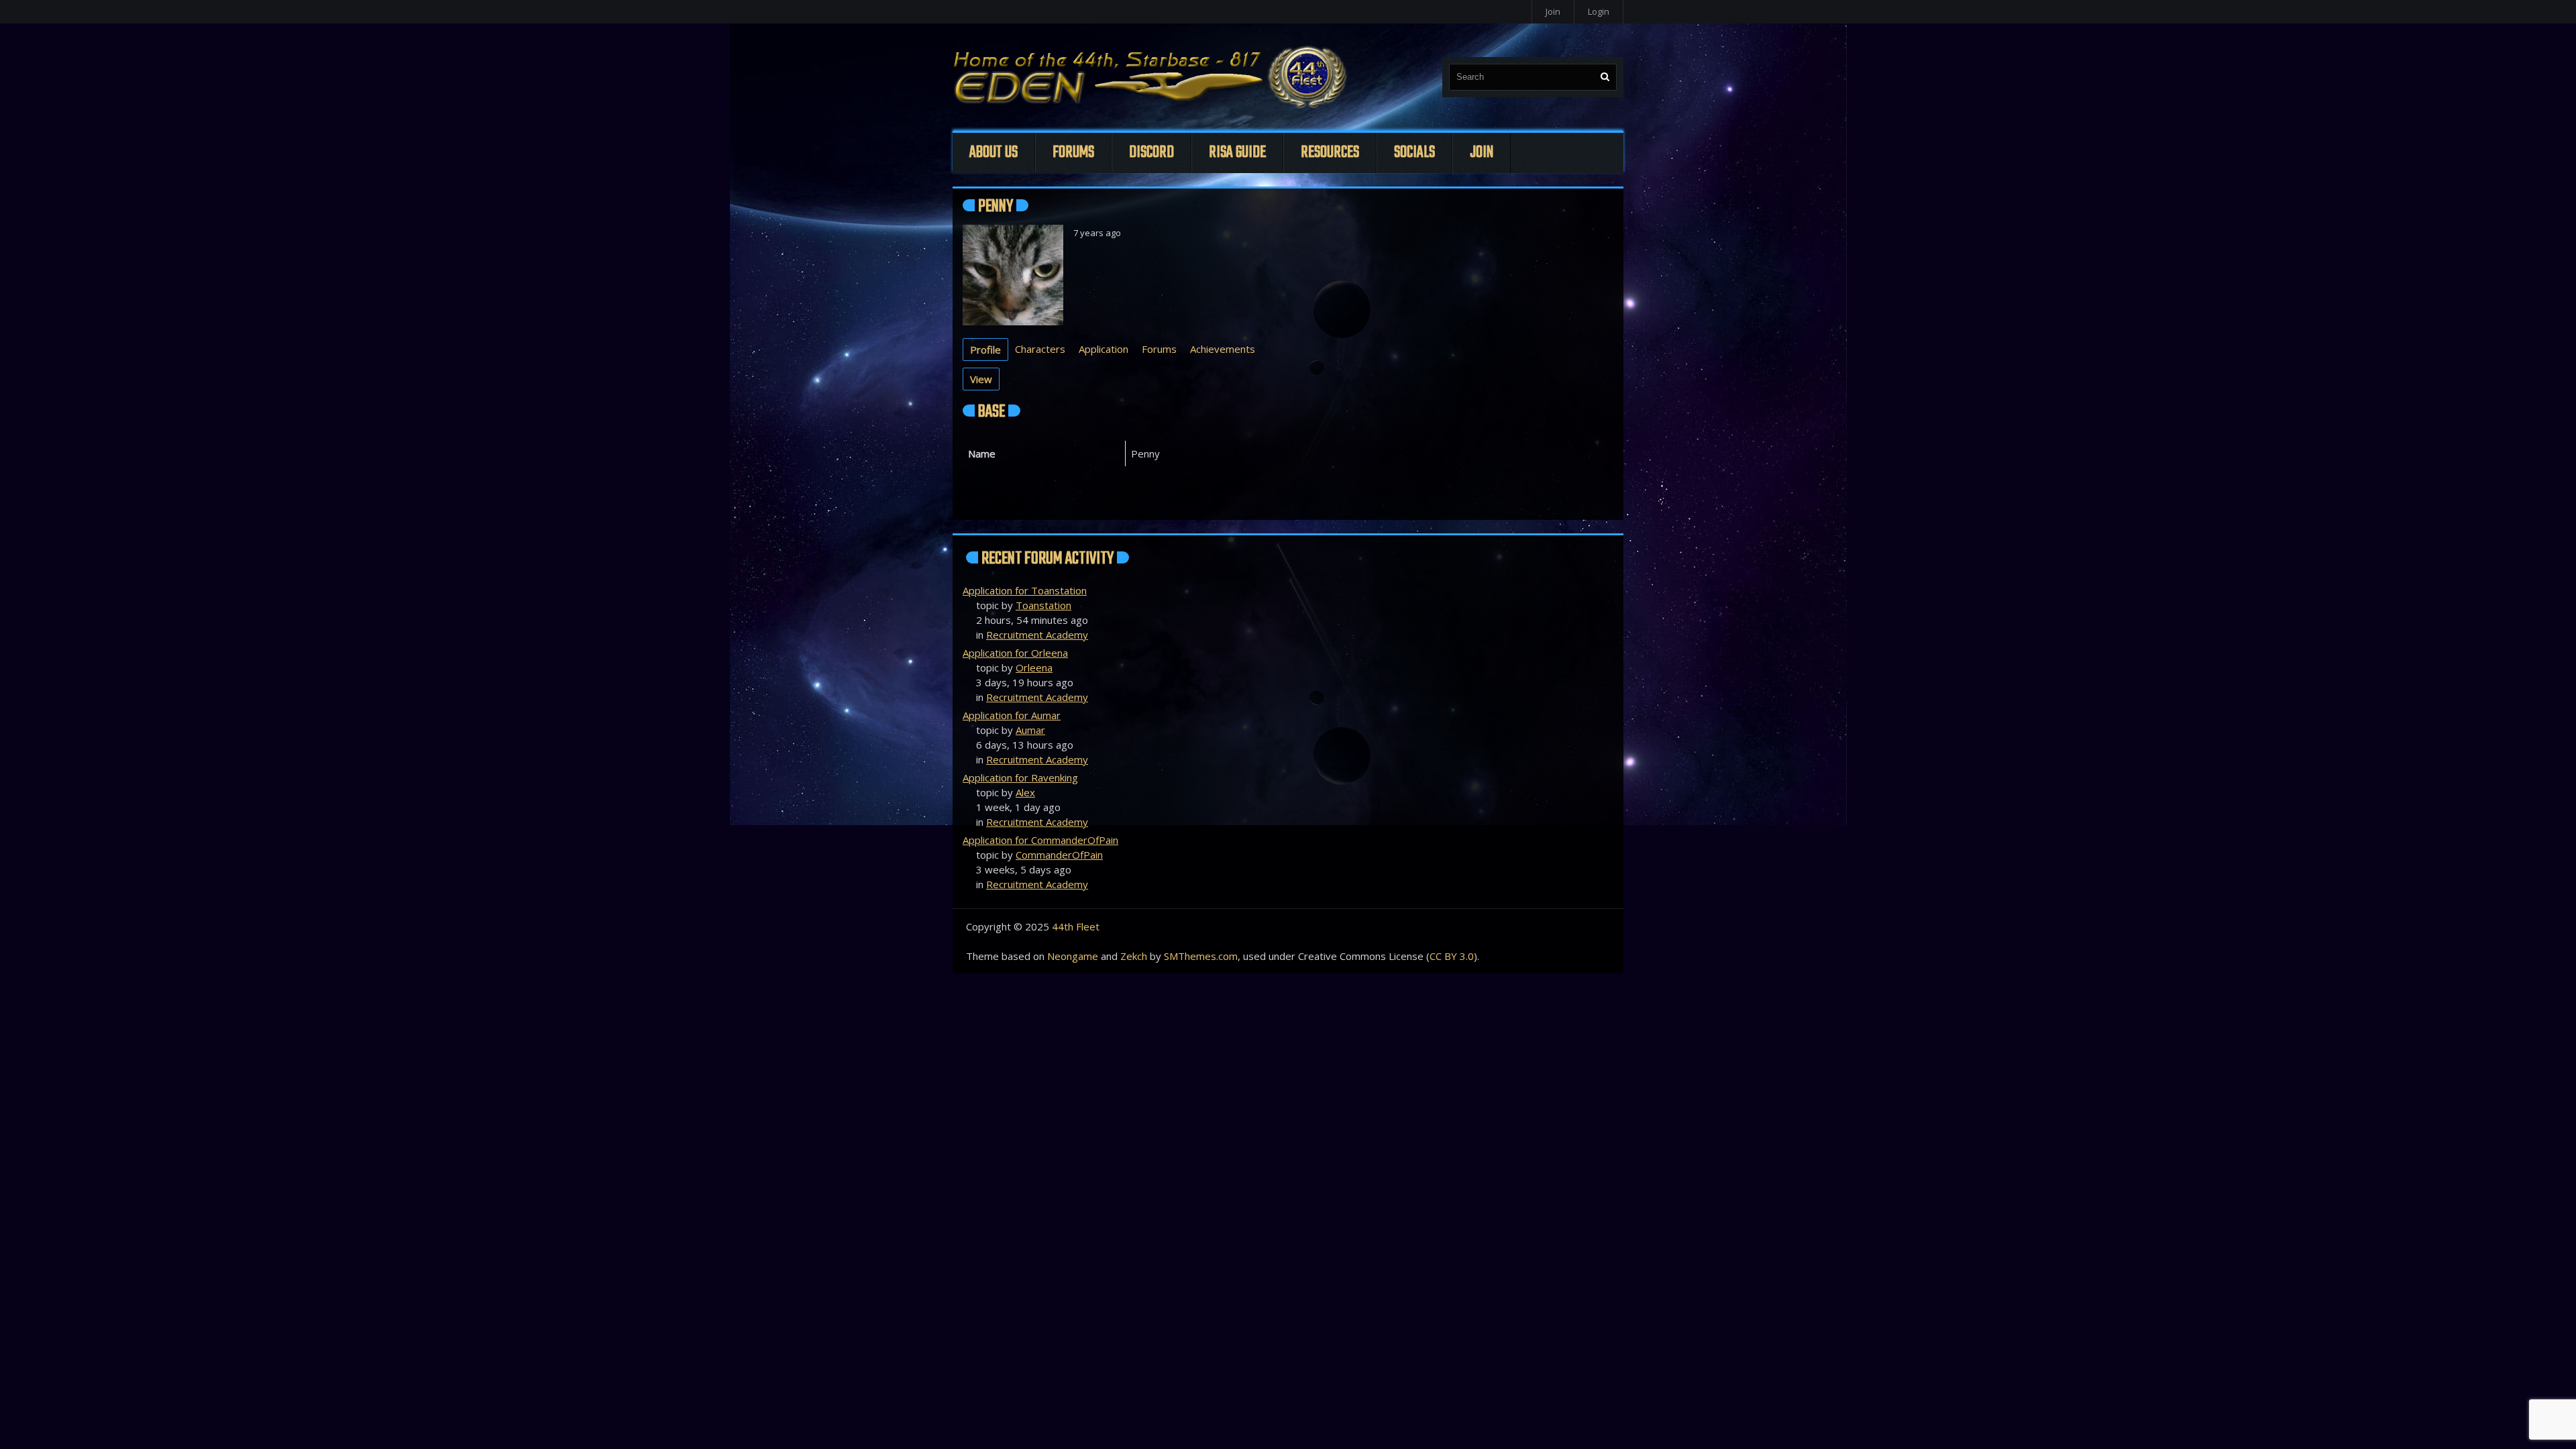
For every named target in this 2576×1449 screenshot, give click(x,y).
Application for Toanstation (1025, 590)
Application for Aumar (1012, 715)
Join (1553, 11)
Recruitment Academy (1037, 635)
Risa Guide (1237, 153)
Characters (1040, 349)
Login (1599, 11)
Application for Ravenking (1020, 777)
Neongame (1073, 956)
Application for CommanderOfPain (1040, 840)
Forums (1073, 153)
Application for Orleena (1015, 653)
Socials (1414, 153)
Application (1104, 349)
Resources (1330, 153)
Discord (1151, 153)
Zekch (1134, 956)
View (981, 379)
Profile (985, 350)
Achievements (1223, 349)
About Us (994, 153)
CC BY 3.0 (1452, 956)
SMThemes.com (1201, 956)
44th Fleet (1076, 926)
